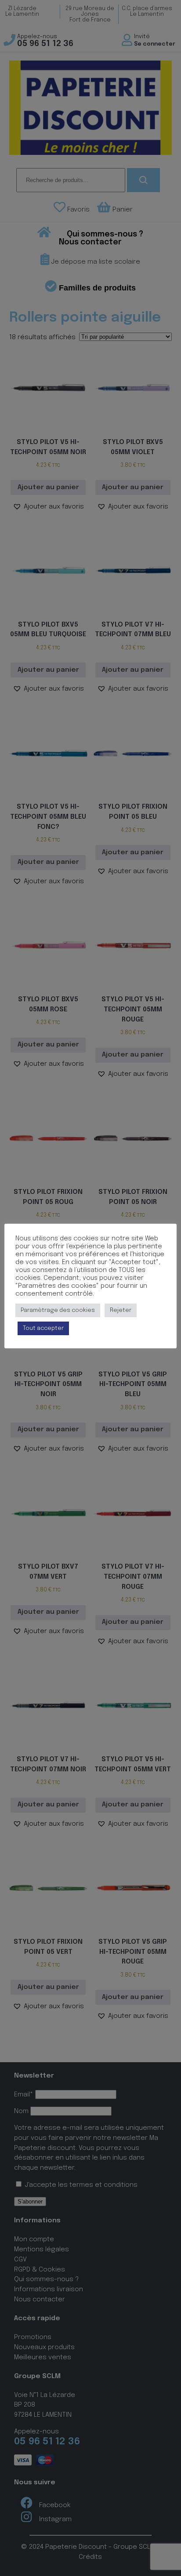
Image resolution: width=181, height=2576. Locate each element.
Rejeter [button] (121, 1310)
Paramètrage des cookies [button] (58, 1310)
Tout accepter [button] (43, 1328)
